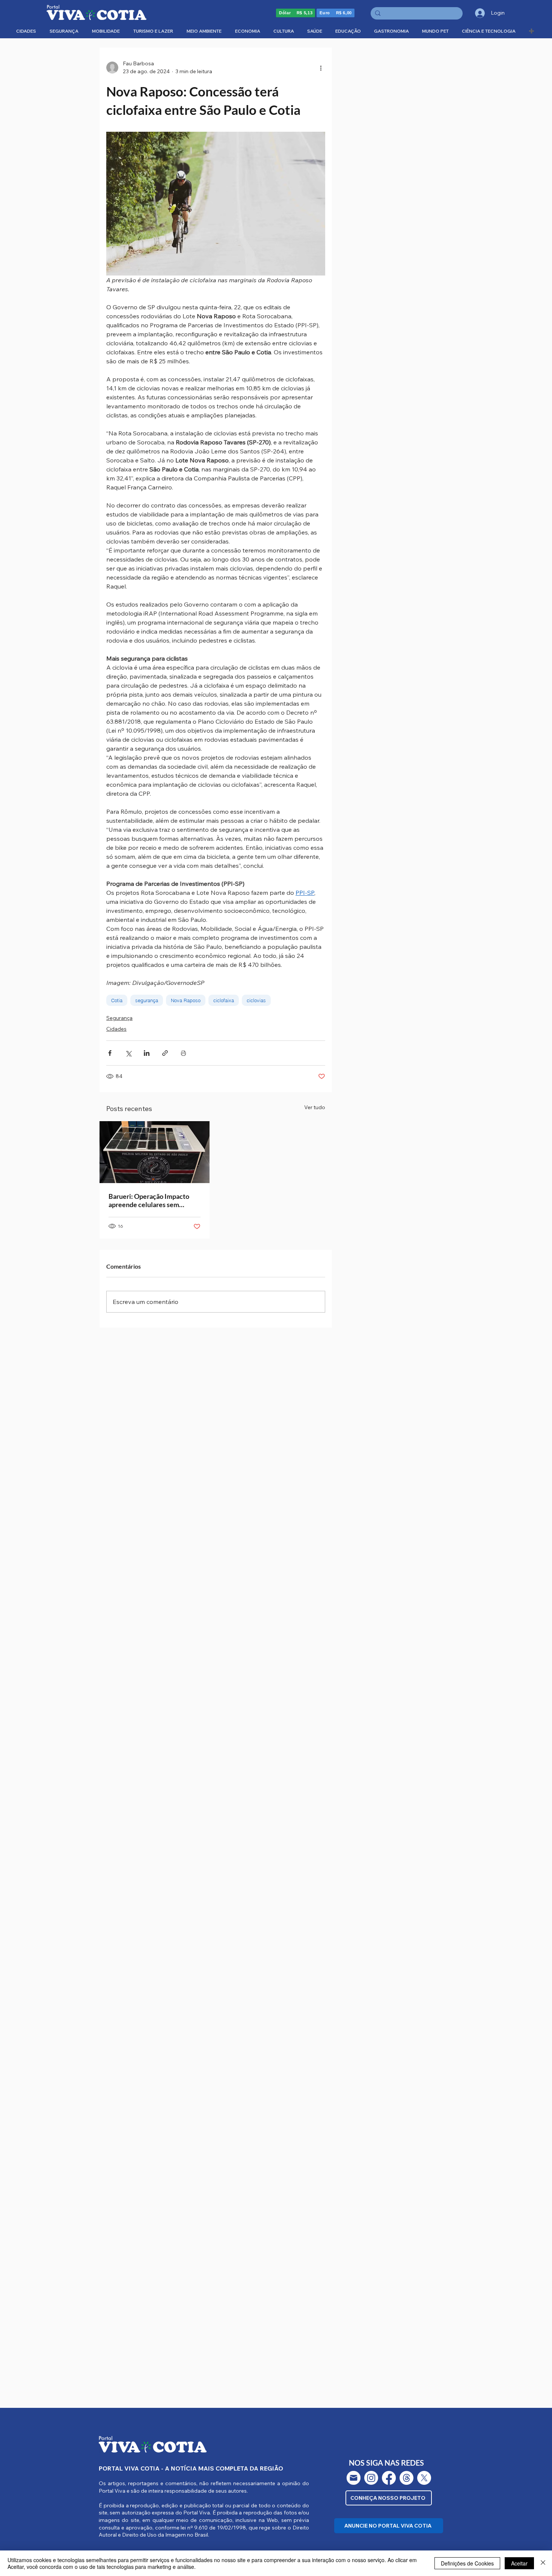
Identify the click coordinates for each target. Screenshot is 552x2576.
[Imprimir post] (183, 1053)
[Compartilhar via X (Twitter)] (128, 1053)
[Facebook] (389, 2478)
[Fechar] (543, 2563)
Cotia (117, 1000)
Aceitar (519, 2563)
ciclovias (256, 1000)
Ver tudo (315, 1107)
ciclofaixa (224, 1000)
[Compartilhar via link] (165, 1053)
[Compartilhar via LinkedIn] (147, 1053)
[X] (424, 2478)
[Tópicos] (406, 2478)
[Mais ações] (321, 68)
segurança (147, 1000)
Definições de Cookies (467, 2563)
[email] (354, 2478)
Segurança (119, 1018)
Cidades (116, 1029)
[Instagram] (371, 2478)
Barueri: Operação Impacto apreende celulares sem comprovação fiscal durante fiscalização (150, 1200)
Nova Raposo (186, 1000)
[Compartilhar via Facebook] (110, 1053)
